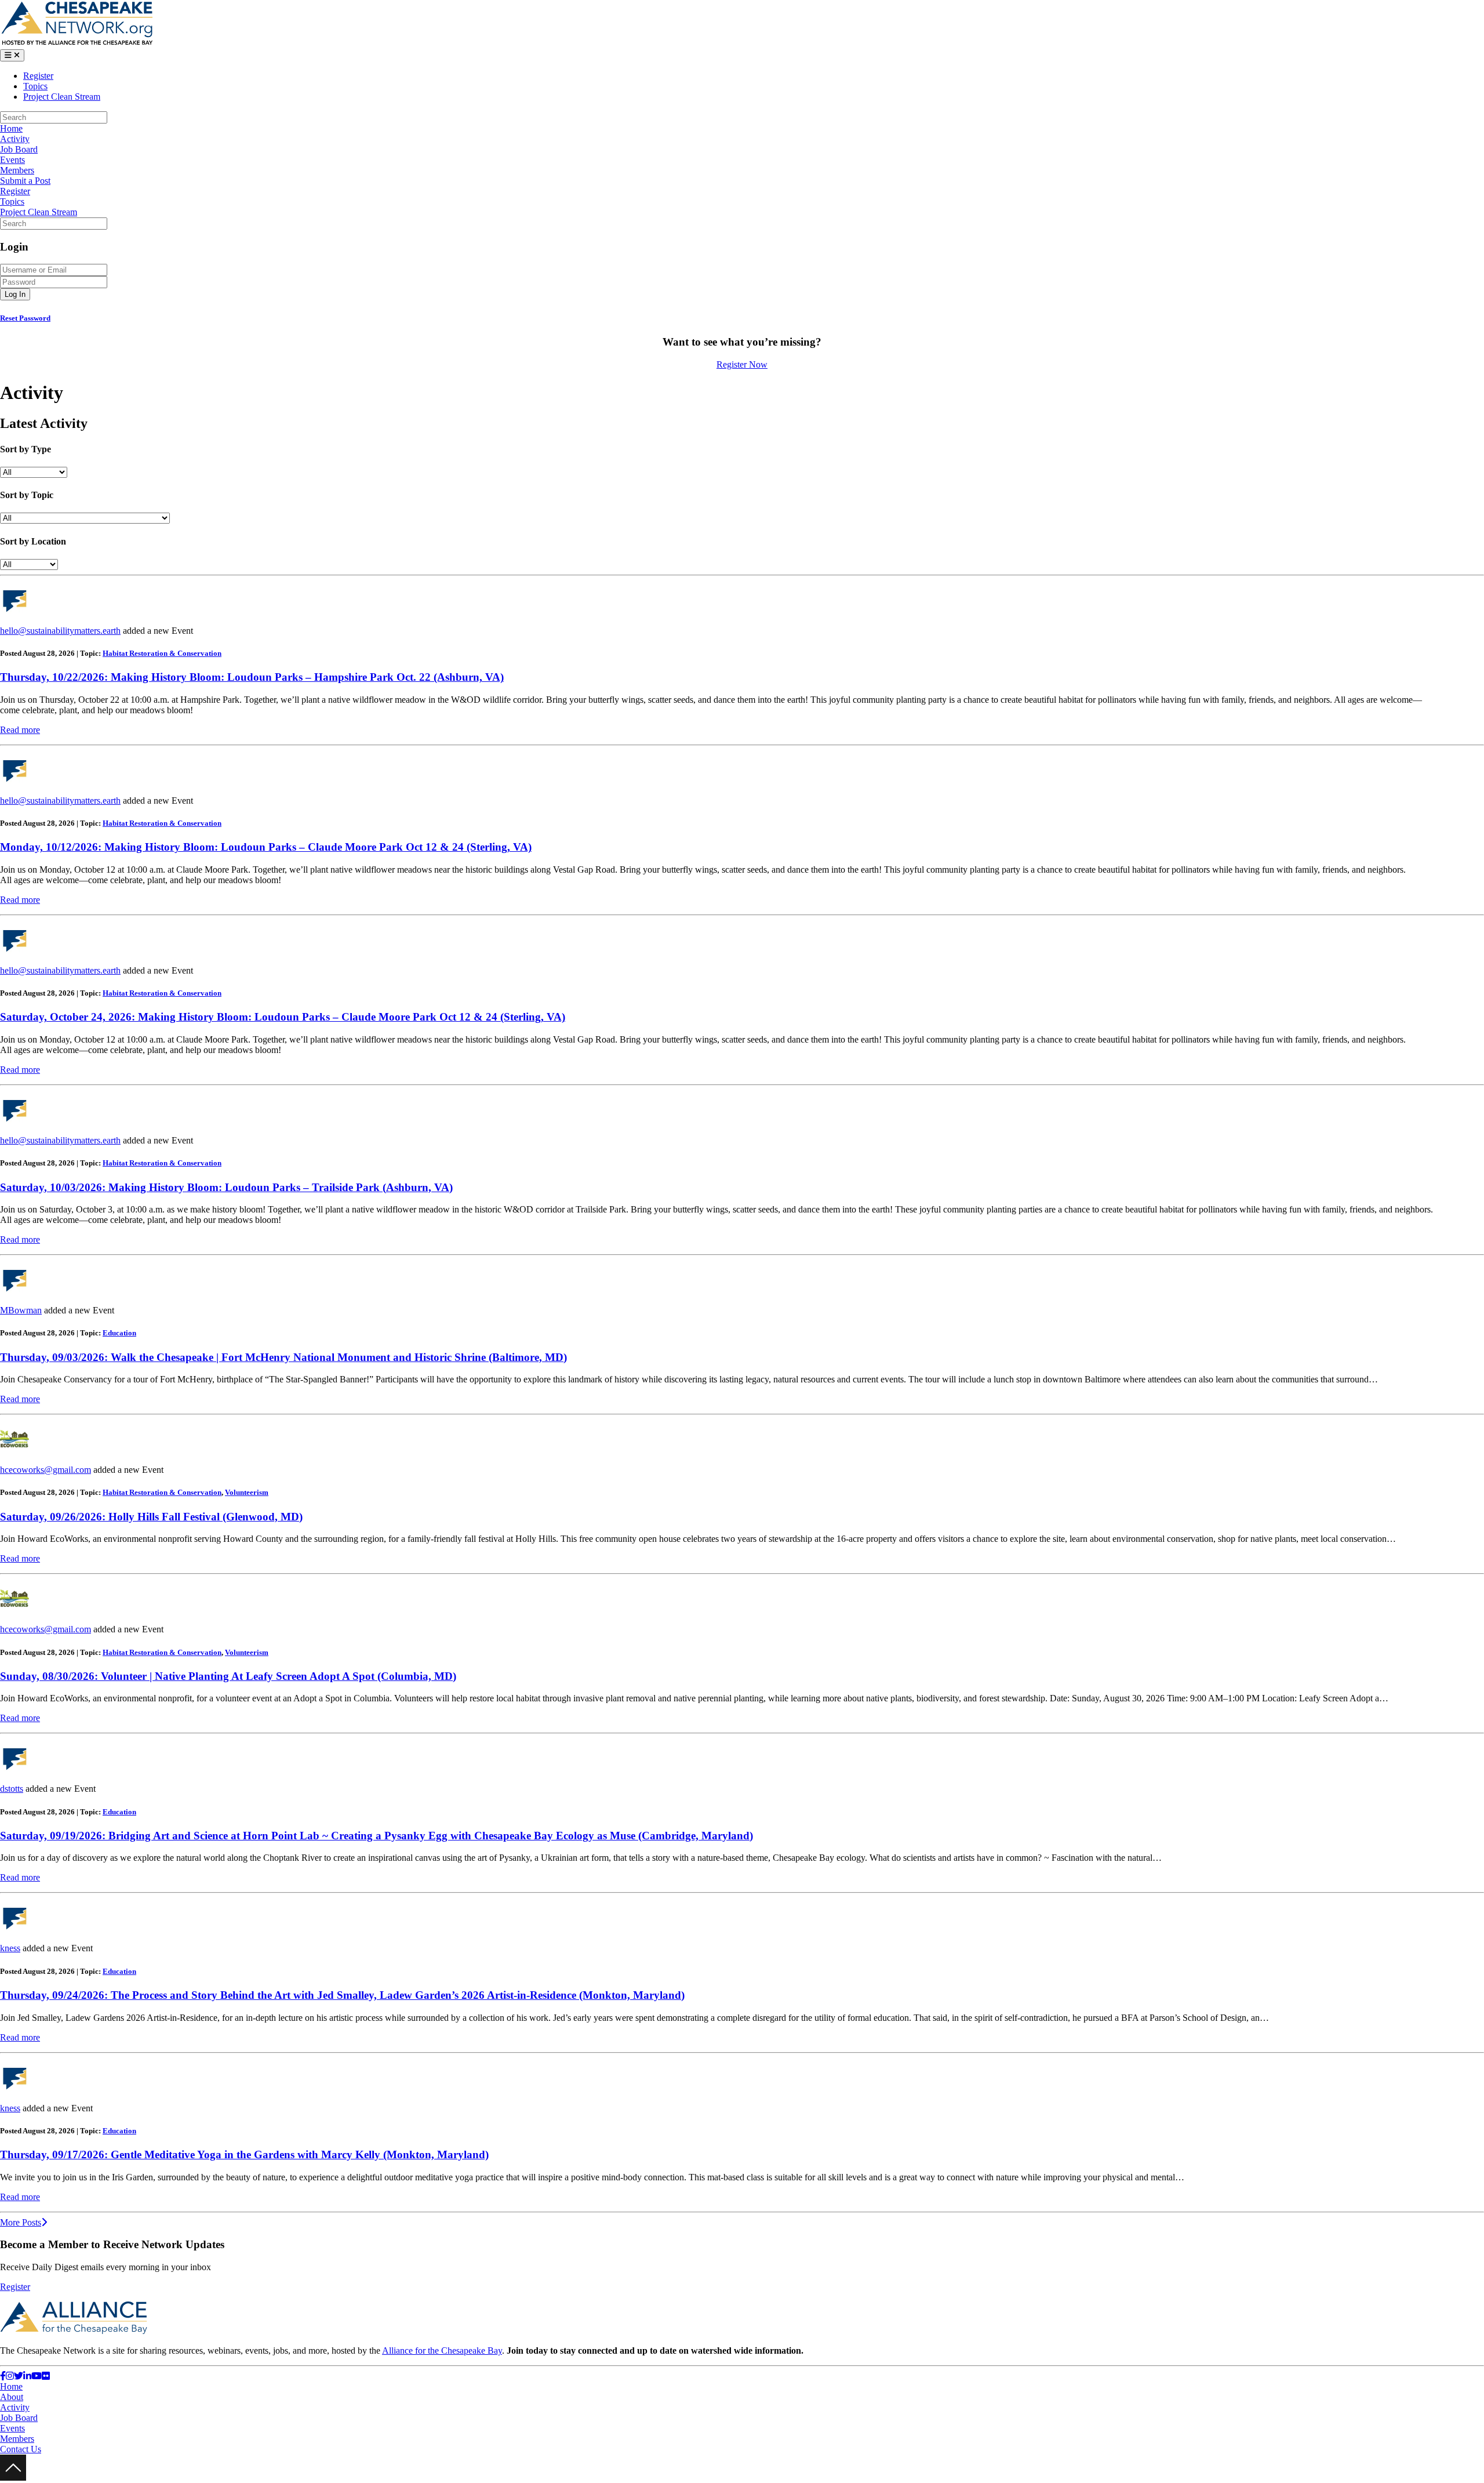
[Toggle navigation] (12, 55)
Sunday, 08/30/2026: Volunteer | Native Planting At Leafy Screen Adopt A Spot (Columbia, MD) (228, 1676)
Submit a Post (25, 181)
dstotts (12, 1789)
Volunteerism (247, 1492)
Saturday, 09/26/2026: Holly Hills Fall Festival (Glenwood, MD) (151, 1517)
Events (12, 160)
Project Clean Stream (62, 97)
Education (119, 1333)
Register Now (742, 364)
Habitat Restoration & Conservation (162, 653)
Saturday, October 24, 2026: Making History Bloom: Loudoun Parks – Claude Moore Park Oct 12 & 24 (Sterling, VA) (283, 1017)
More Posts (21, 2222)
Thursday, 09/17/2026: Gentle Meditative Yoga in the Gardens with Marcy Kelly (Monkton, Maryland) (244, 2155)
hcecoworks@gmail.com (46, 1470)
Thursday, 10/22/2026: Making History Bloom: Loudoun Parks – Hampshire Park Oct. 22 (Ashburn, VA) (252, 677)
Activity (15, 139)
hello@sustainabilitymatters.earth (60, 631)
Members (17, 170)
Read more (20, 730)
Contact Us (21, 2449)
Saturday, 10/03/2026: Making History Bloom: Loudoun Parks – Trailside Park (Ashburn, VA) (226, 1187)
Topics (35, 86)
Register (38, 76)
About (12, 2397)
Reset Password (25, 318)
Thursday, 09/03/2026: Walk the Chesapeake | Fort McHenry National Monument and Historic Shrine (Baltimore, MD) (283, 1357)
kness (10, 1948)
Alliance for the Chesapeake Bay (442, 2350)
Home (11, 128)
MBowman (21, 1310)
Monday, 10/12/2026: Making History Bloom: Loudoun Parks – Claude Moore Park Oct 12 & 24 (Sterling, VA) (266, 847)
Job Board (19, 149)
